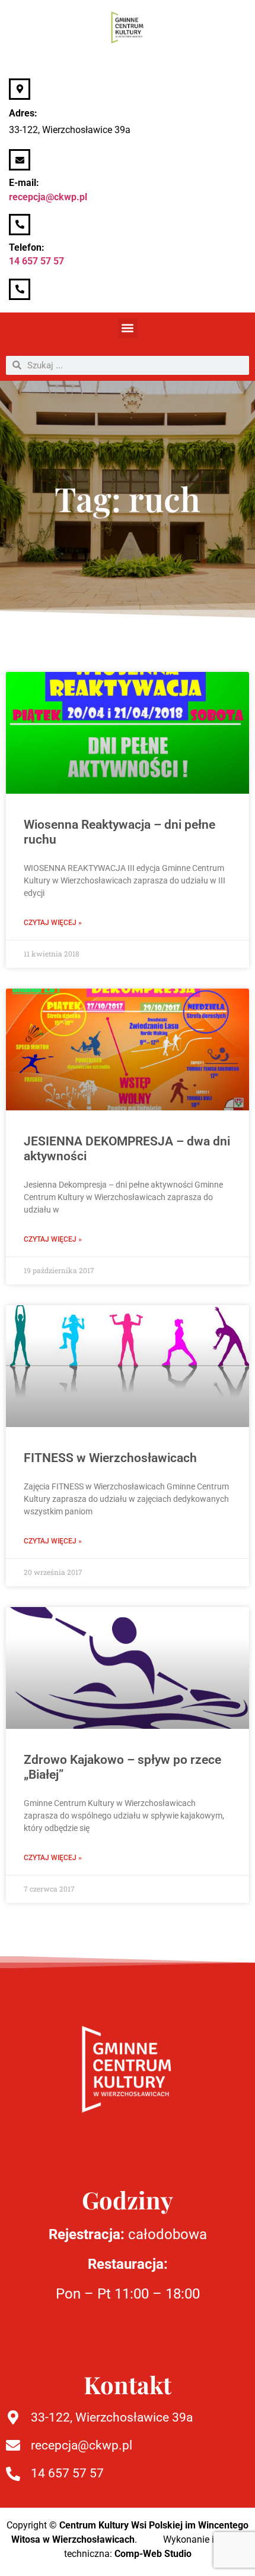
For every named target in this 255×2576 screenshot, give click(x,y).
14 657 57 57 (36, 261)
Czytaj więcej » (53, 923)
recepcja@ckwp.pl (48, 197)
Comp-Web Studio (153, 2554)
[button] (128, 328)
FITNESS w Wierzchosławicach (110, 1458)
